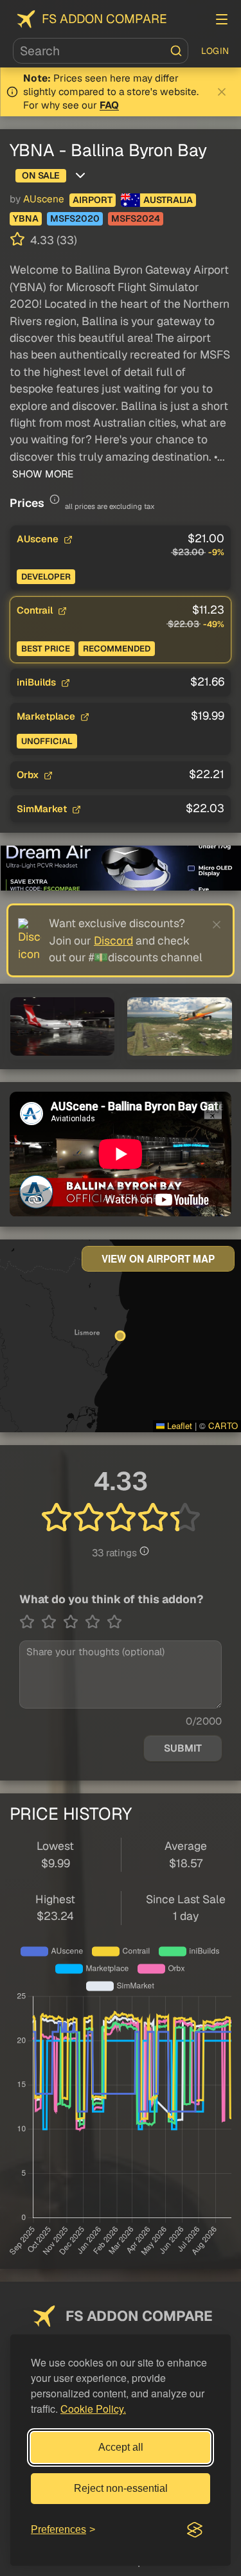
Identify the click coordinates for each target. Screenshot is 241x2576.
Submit (183, 1748)
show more (41, 474)
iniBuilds (38, 682)
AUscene (44, 199)
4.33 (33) (52, 240)
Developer (46, 577)
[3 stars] (74, 1622)
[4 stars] (96, 1622)
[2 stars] (52, 1622)
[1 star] (30, 1622)
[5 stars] (114, 1622)
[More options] (80, 175)
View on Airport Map (158, 1259)
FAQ (109, 105)
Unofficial (47, 741)
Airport (93, 200)
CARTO (223, 1426)
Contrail (36, 610)
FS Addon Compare (104, 19)
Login (215, 51)
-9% (216, 552)
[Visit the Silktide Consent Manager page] (195, 2530)
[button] (62, 1026)
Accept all (121, 2447)
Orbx (29, 775)
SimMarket (43, 809)
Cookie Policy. (93, 2409)
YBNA (26, 218)
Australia (168, 200)
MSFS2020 (75, 218)
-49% (214, 624)
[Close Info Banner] (222, 92)
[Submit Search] (176, 51)
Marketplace (47, 716)
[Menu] (222, 19)
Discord (113, 940)
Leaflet (178, 1426)
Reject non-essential (121, 2488)
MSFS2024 (136, 218)
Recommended (117, 649)
